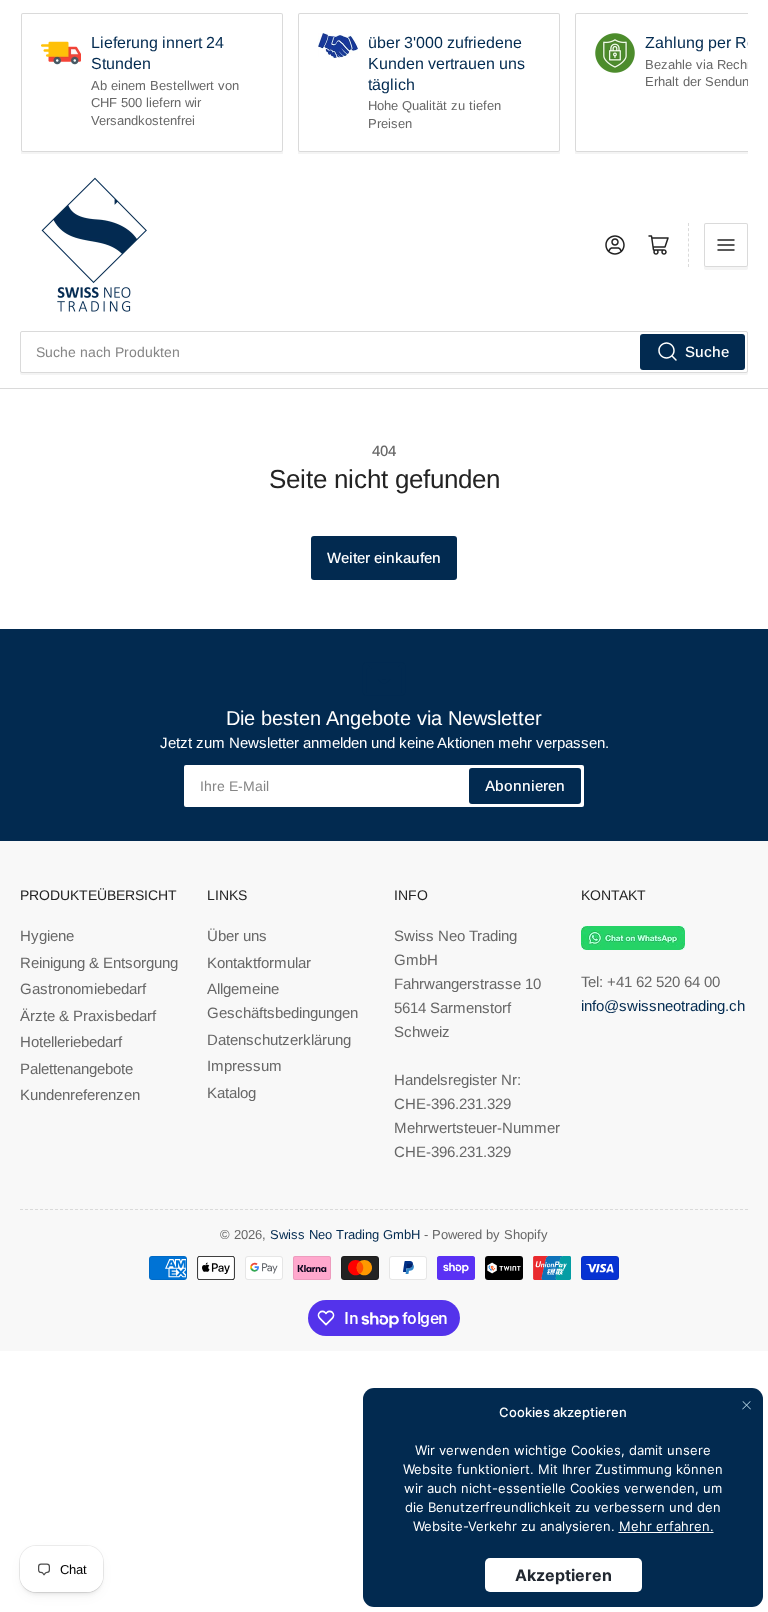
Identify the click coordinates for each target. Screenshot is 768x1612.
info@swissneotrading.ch (663, 1005)
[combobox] (384, 352)
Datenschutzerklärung (279, 1039)
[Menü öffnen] (726, 245)
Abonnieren (525, 785)
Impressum (244, 1065)
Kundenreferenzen (80, 1094)
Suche (707, 351)
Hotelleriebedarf (71, 1041)
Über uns (237, 935)
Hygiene (47, 935)
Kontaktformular (259, 962)
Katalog (231, 1092)
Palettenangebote (76, 1068)
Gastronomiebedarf (83, 988)
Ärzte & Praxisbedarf (88, 1015)
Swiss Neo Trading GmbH (345, 1234)
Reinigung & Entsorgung (99, 962)
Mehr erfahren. (666, 1526)
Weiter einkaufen (384, 557)
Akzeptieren (563, 1575)
